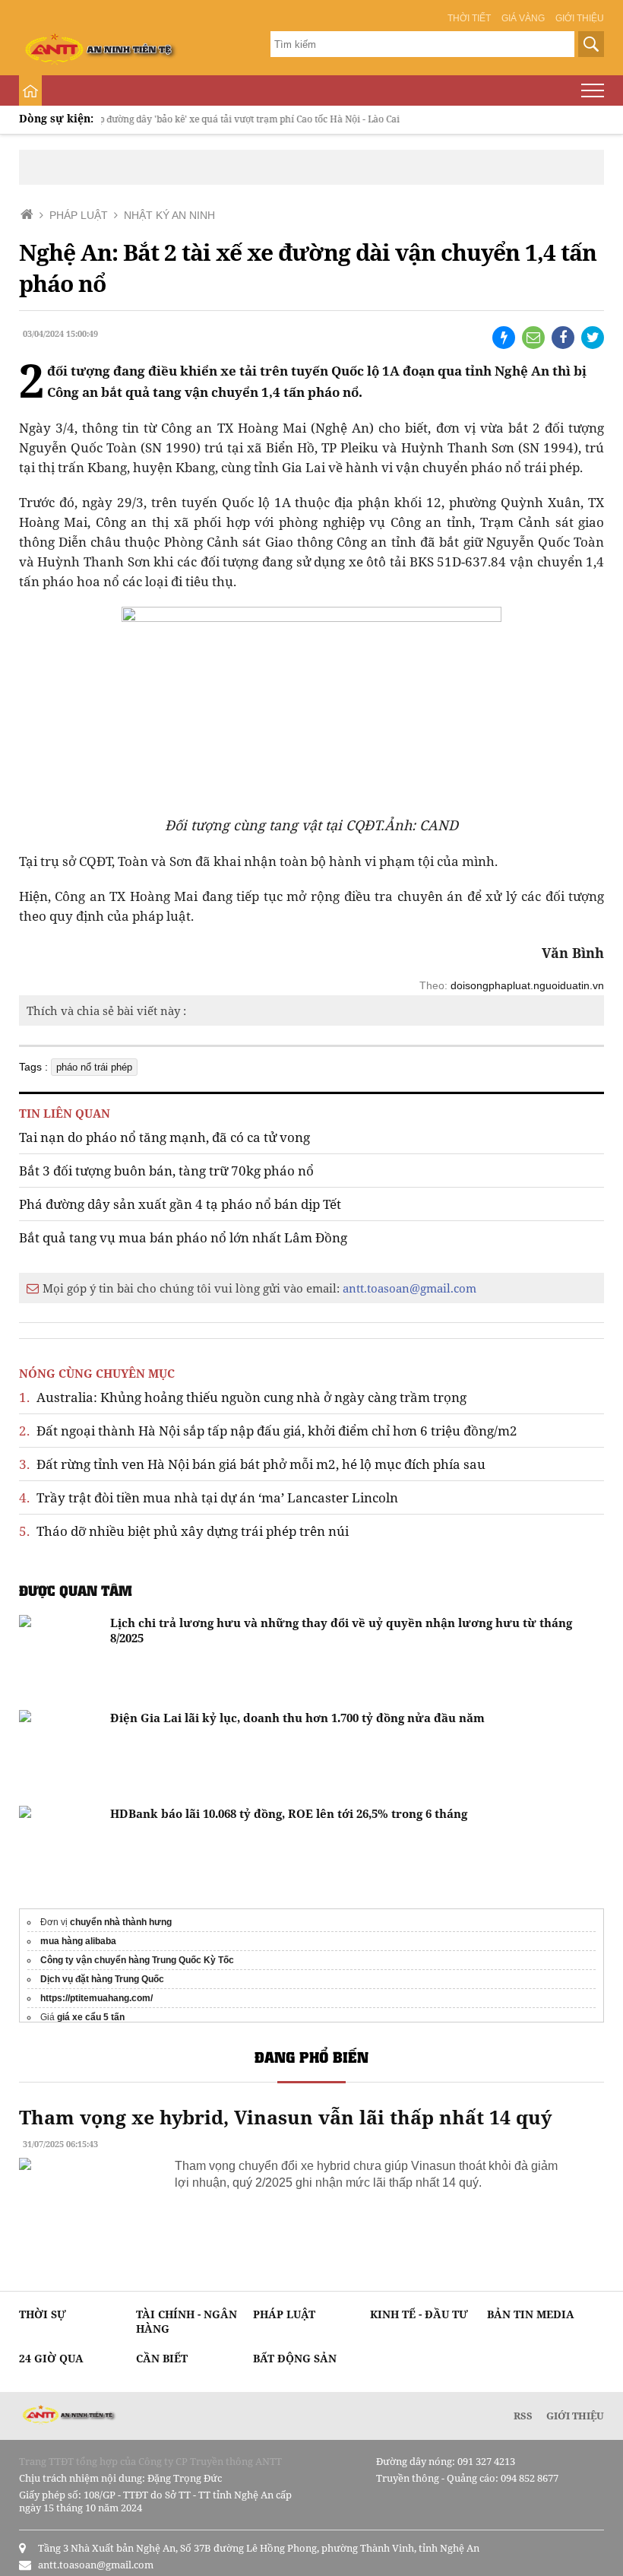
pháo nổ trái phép (94, 1067)
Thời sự (43, 2314)
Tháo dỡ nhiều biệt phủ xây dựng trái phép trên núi (184, 1531)
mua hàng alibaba (78, 1941)
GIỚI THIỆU (575, 2416)
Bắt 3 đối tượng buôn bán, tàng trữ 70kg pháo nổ (166, 1171)
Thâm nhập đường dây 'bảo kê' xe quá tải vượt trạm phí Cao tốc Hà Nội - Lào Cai (206, 119)
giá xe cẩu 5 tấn (91, 2017)
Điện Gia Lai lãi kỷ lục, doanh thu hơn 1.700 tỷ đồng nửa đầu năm (297, 1718)
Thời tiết (469, 18)
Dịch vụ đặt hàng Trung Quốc (102, 1979)
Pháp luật (284, 2314)
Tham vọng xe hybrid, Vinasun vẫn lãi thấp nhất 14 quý (285, 2117)
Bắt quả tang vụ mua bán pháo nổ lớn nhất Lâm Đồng (183, 1237)
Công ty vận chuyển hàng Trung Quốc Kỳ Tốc (137, 1960)
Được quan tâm (76, 1590)
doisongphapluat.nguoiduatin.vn (527, 985)
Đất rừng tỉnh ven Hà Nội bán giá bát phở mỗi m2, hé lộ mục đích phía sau (252, 1464)
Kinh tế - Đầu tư (419, 2314)
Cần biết (162, 2358)
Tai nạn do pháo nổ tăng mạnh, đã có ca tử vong (164, 1137)
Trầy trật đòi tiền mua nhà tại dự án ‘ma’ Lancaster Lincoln (209, 1497)
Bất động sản (295, 2358)
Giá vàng (523, 18)
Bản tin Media (531, 2314)
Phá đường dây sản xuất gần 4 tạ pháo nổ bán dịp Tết (180, 1204)
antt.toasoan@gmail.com (410, 1288)
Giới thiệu (580, 18)
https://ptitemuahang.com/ (96, 1998)
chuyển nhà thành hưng (121, 1922)
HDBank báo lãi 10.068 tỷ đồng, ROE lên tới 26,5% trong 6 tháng (289, 1813)
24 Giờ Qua (51, 2358)
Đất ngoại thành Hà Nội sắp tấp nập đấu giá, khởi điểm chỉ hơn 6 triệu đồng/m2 (268, 1431)
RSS (523, 2416)
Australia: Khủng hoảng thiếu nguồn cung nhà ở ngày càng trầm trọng (243, 1397)
